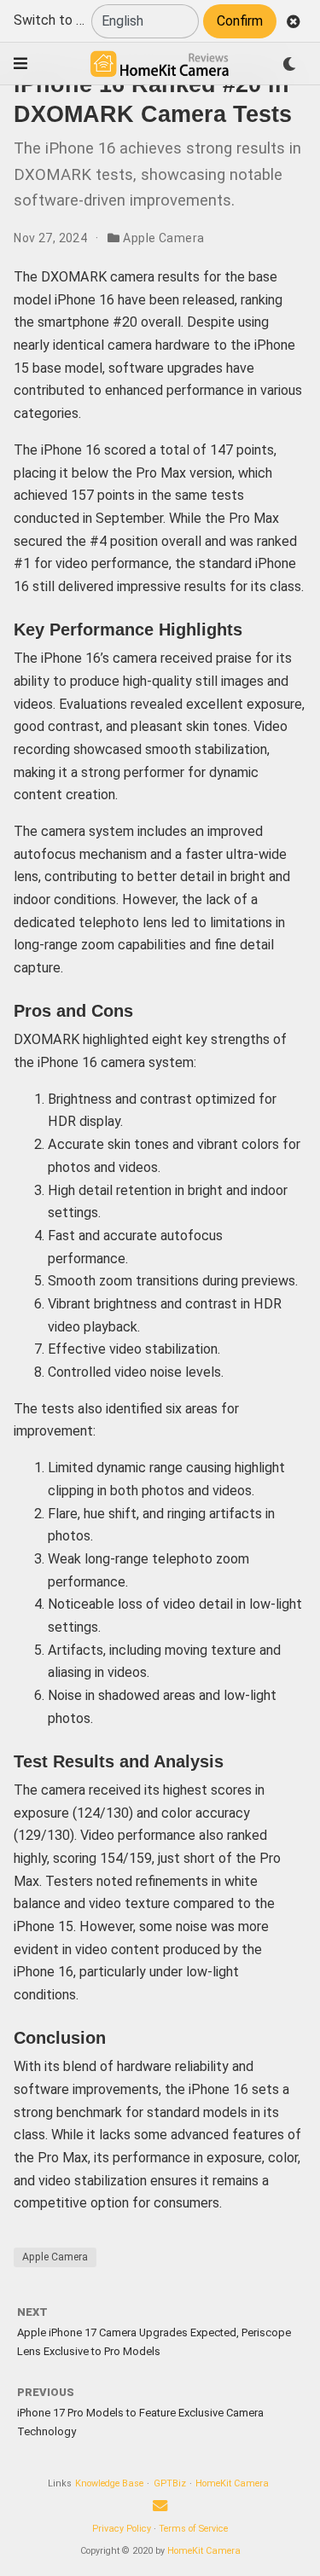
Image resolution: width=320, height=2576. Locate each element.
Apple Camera (163, 238)
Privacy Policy (122, 2529)
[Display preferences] (289, 64)
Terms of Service (193, 2529)
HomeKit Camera (232, 2483)
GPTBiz (170, 2483)
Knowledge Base (109, 2483)
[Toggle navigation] (20, 64)
